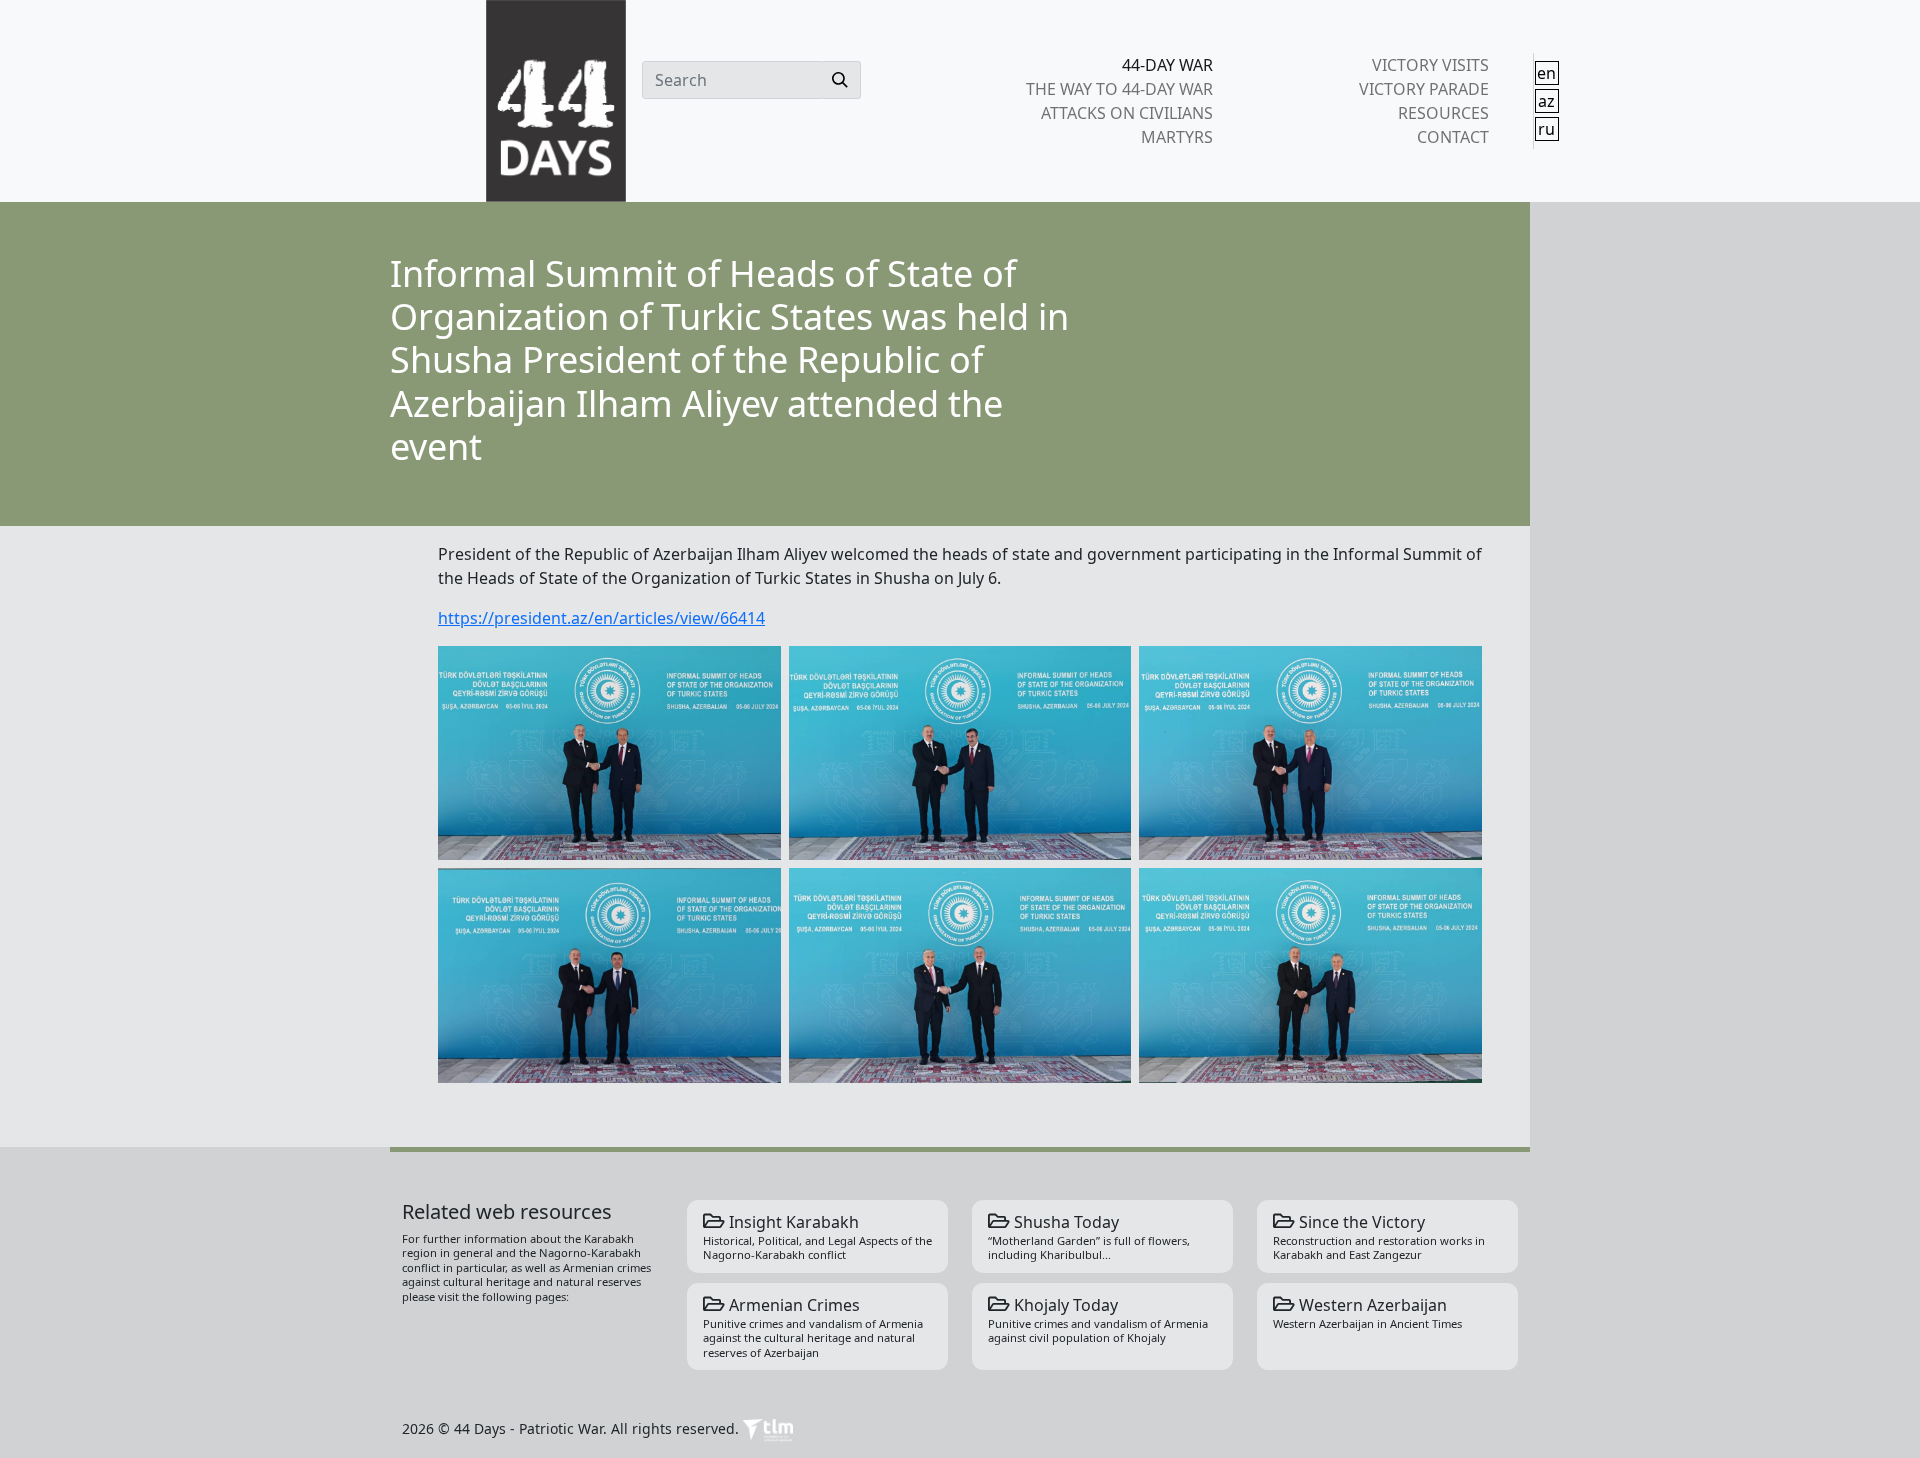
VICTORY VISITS (1430, 65)
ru (1546, 129)
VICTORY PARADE (1423, 89)
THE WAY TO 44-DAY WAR (1119, 89)
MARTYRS (1177, 137)
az (1546, 101)
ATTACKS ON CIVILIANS (1127, 113)
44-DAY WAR (1167, 65)
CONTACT (1452, 137)
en (1546, 73)
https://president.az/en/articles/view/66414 (601, 618)
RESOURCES (1443, 113)
